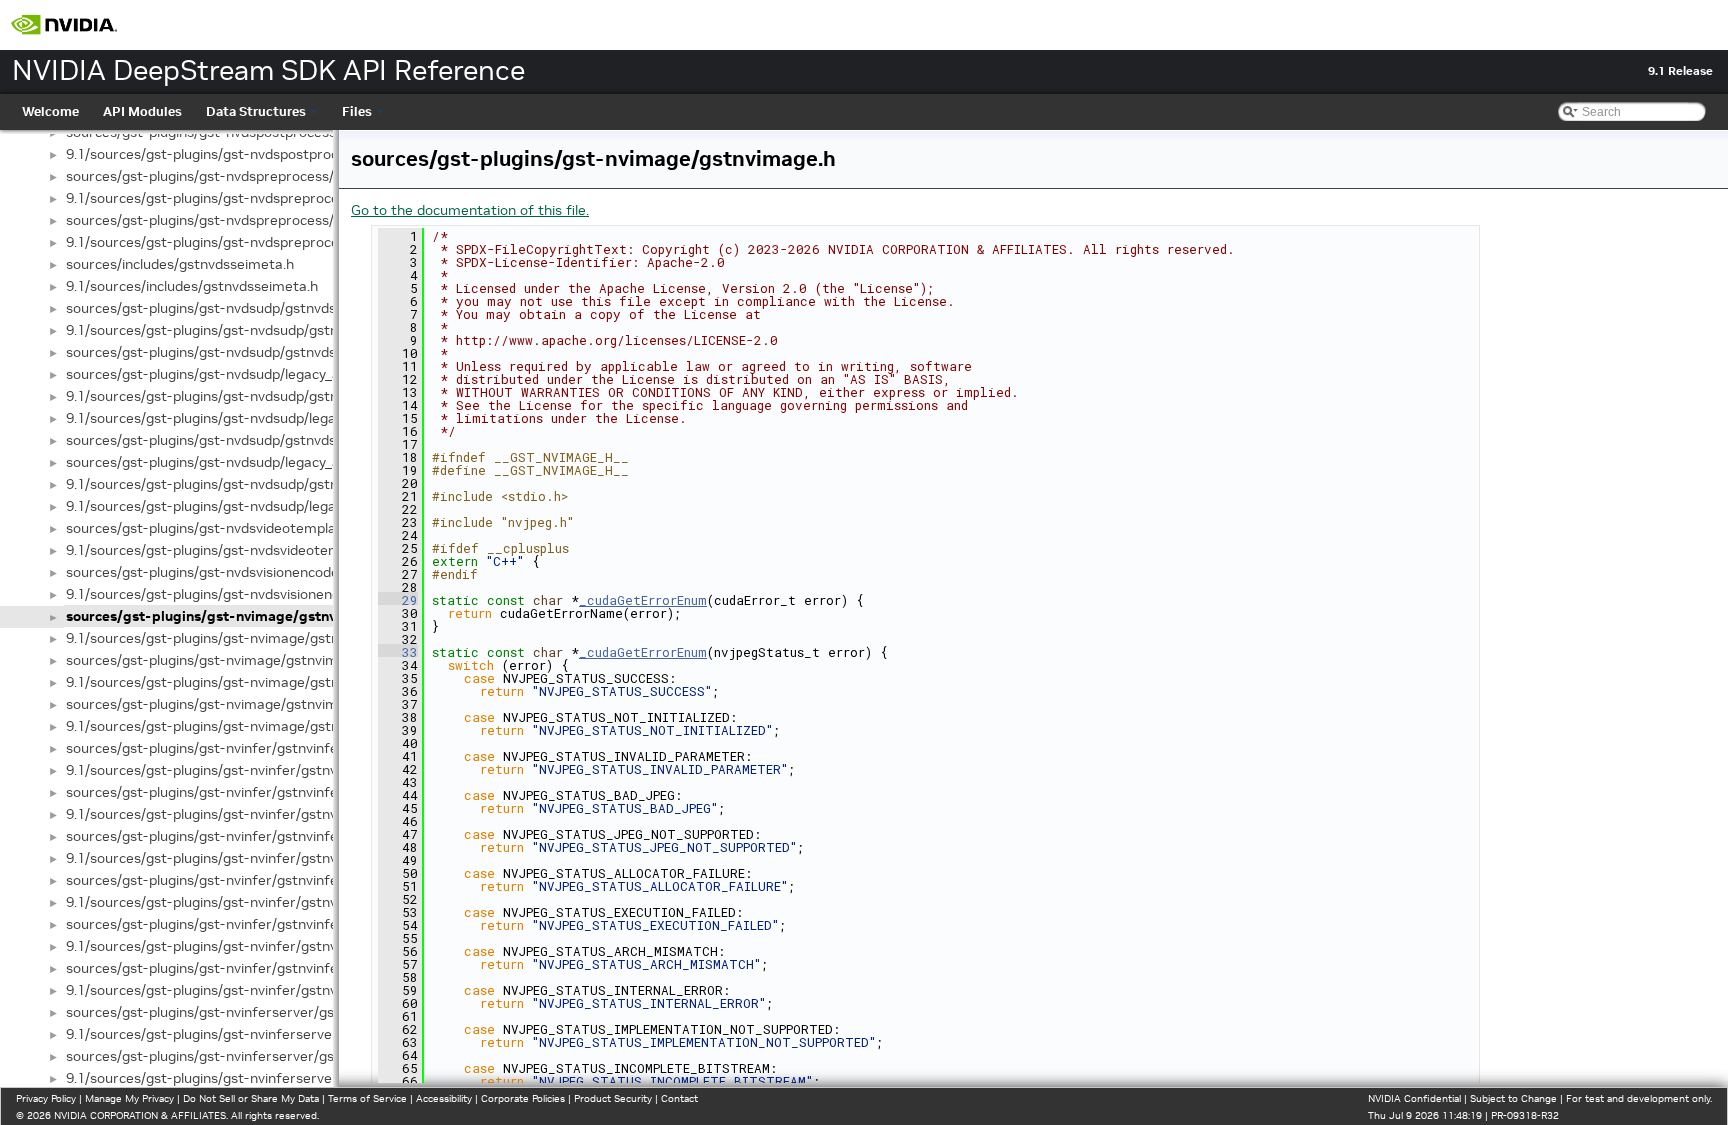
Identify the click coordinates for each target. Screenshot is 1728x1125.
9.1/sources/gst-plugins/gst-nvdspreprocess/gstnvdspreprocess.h (279, 198)
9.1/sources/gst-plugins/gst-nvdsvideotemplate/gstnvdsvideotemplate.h (300, 550)
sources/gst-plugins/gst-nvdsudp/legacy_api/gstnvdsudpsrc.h (264, 462)
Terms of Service (367, 1098)
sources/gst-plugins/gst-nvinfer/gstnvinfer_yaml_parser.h (254, 968)
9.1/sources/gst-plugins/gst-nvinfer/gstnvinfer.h (222, 770)
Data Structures (256, 111)
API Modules (142, 111)
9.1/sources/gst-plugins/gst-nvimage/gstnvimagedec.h (243, 682)
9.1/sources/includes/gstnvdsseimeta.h (192, 286)
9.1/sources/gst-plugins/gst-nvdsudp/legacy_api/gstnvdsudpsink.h (279, 418)
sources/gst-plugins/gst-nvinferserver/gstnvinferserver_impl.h (269, 1056)
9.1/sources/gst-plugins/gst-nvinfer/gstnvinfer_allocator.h (254, 814)
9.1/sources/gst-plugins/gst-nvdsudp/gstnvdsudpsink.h (243, 396)
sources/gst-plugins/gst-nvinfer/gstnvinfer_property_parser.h (266, 924)
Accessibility (444, 1098)
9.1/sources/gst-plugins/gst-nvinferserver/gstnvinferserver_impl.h (281, 1078)
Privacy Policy (46, 1098)
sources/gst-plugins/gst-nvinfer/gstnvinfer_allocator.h (242, 792)
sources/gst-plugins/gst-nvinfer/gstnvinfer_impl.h (227, 836)
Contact (679, 1098)
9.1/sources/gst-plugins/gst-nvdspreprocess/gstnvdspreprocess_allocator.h (311, 242)
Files (357, 111)
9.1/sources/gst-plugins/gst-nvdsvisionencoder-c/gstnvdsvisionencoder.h (301, 594)
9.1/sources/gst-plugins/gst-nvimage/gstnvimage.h (231, 638)
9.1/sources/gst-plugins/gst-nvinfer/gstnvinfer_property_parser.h (278, 946)
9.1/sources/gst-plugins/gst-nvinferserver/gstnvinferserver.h (264, 1034)
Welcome (50, 111)
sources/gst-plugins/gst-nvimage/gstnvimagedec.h (231, 660)
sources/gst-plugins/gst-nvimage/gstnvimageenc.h (231, 704)
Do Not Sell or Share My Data (251, 1098)
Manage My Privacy (129, 1098)
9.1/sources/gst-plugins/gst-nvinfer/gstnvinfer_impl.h (239, 858)
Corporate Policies (523, 1098)
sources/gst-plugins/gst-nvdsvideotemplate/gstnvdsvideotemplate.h (288, 528)
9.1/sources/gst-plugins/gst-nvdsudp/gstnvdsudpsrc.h (240, 484)
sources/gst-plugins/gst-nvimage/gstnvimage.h (228, 616)
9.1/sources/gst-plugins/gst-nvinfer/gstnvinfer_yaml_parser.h (266, 990)
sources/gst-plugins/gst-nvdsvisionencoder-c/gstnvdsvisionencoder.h (289, 572)
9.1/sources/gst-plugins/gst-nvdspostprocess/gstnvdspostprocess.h (286, 154)
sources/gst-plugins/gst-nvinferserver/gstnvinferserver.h (252, 1012)
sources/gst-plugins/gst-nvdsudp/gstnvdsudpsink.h (231, 352)
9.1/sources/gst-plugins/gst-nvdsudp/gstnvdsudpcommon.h (259, 330)
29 (398, 600)
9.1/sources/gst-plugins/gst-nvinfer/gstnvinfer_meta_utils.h (260, 902)
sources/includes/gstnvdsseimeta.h (180, 264)
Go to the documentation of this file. (470, 210)
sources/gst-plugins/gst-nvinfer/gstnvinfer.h (210, 748)
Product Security (613, 1098)
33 (398, 652)
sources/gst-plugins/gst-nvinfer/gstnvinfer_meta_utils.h (248, 880)
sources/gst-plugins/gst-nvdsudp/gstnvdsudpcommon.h (247, 308)
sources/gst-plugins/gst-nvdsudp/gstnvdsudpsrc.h (228, 440)
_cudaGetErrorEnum (643, 600)
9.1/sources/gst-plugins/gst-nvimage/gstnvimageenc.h (243, 726)
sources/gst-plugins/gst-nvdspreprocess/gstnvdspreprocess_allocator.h (299, 220)
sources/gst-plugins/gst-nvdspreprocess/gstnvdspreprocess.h (267, 176)
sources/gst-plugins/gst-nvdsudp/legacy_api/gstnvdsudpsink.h (267, 374)
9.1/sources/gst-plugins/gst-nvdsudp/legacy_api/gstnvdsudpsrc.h (276, 506)
